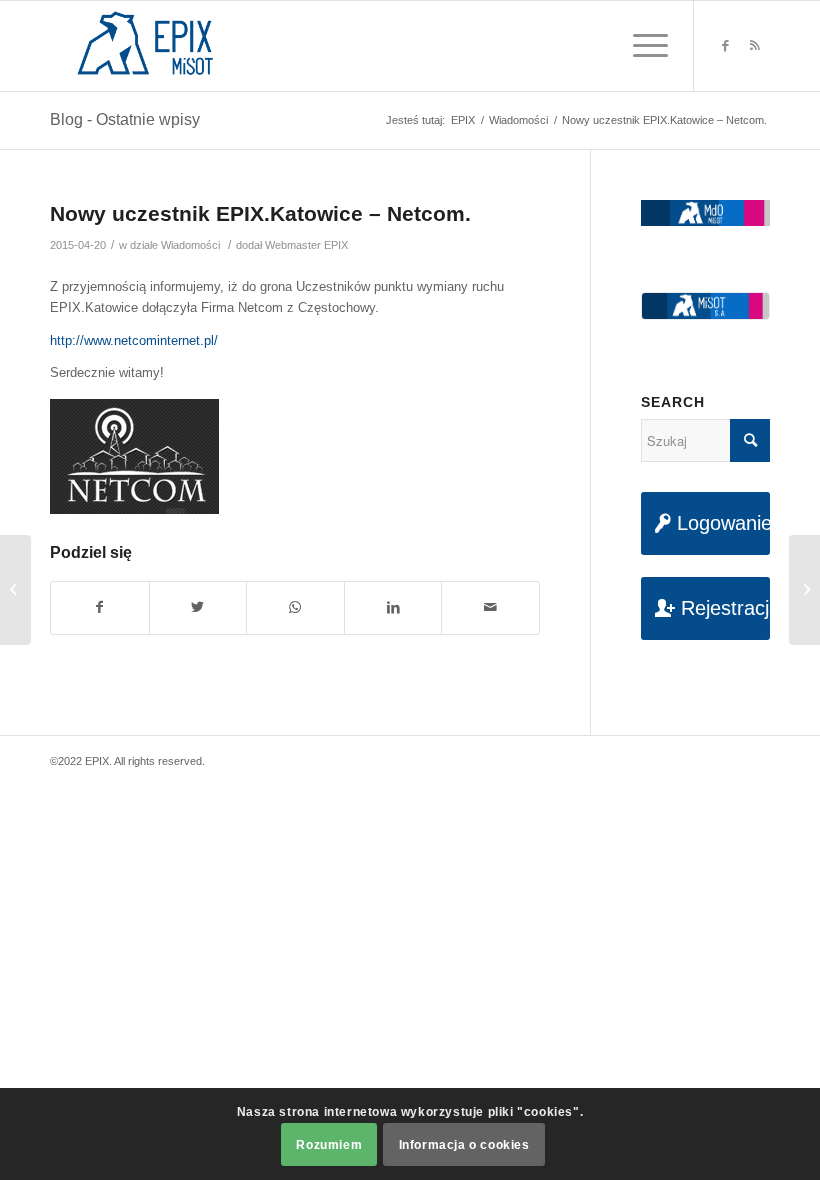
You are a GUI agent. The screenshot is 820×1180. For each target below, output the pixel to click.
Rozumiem (329, 1145)
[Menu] (640, 46)
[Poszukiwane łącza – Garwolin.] (15, 590)
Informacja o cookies (464, 1145)
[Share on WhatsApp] (295, 607)
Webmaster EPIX (306, 245)
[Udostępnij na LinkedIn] (393, 607)
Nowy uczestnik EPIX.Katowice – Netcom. (260, 213)
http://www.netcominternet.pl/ (134, 340)
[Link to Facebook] (725, 46)
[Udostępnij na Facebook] (100, 607)
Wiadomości (190, 245)
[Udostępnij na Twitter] (198, 607)
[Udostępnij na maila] (490, 607)
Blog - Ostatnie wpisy (125, 119)
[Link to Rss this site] (755, 46)
